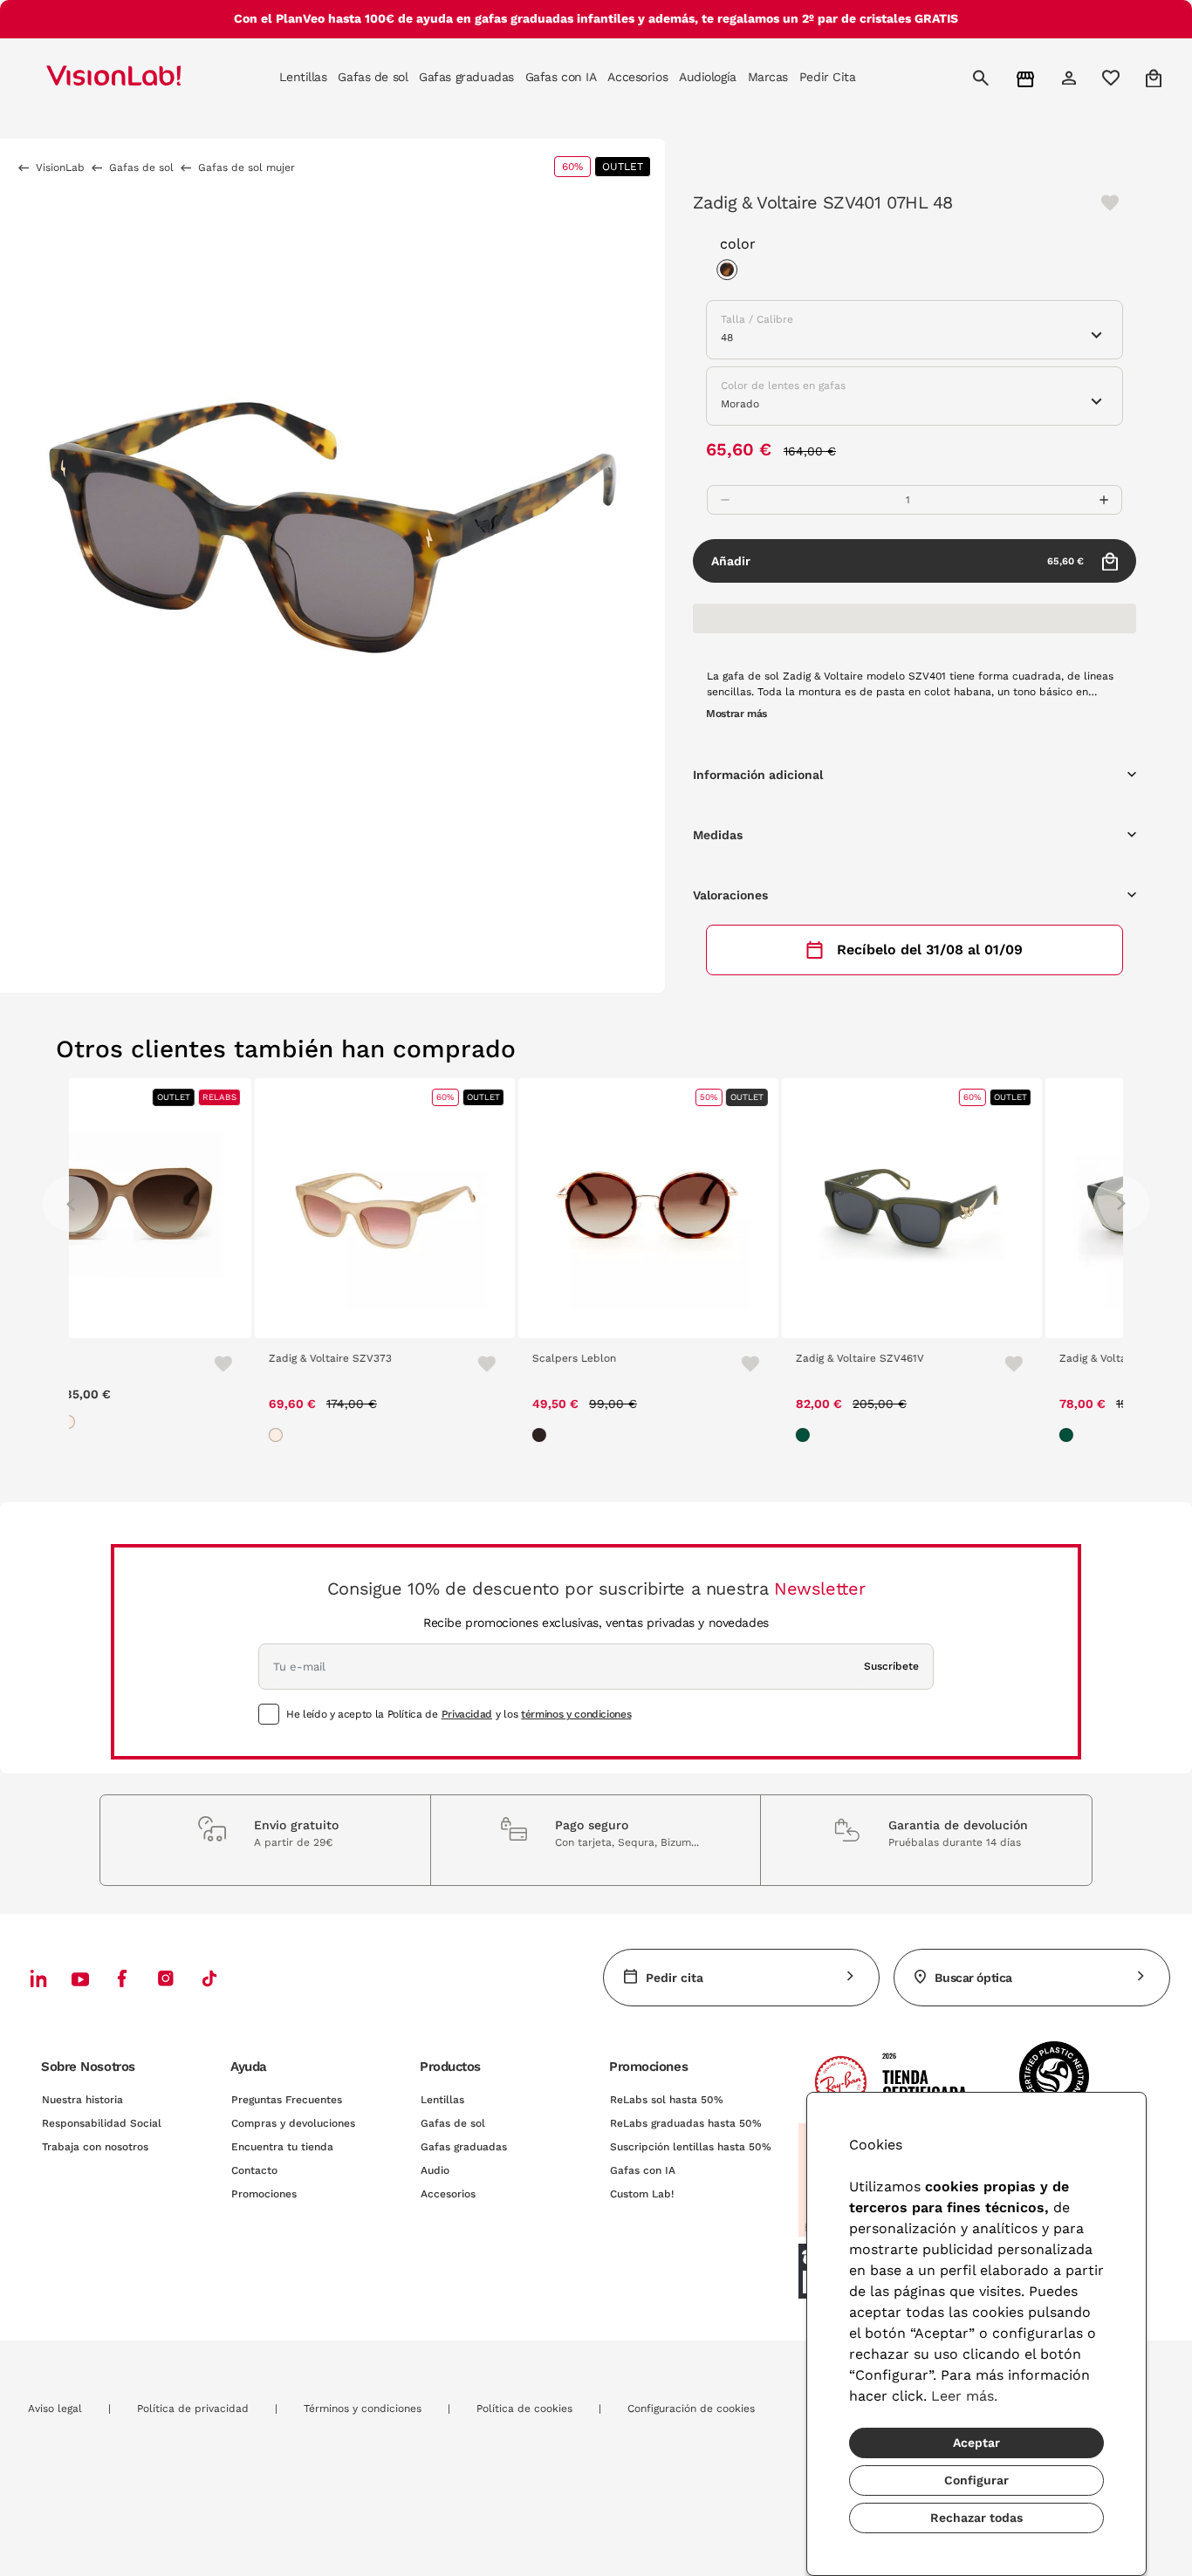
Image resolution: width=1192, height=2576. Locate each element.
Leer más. (964, 2396)
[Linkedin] (38, 1978)
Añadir (897, 561)
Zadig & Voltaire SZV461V (674, 1358)
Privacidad (467, 1714)
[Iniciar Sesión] (1071, 78)
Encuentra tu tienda (282, 2147)
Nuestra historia (82, 2100)
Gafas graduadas (464, 2147)
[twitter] (80, 1978)
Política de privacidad (193, 2409)
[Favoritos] (293, 1363)
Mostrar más (736, 714)
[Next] (1121, 1204)
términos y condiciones (576, 1714)
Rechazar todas (976, 2518)
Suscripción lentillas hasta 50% (691, 2147)
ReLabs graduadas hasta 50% (686, 2123)
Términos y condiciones (363, 2409)
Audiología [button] (708, 77)
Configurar (976, 2480)
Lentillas (442, 2100)
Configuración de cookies (691, 2409)
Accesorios (448, 2194)
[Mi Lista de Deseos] (1113, 78)
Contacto (254, 2170)
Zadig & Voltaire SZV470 (935, 1358)
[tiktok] (209, 1978)
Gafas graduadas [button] (466, 77)
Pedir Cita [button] (828, 77)
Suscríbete (891, 1666)
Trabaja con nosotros (95, 2147)
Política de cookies (524, 2409)
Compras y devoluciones (293, 2123)
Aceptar (976, 2443)
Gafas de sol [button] (373, 77)
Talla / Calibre (757, 319)
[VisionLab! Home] (144, 78)
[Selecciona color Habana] (731, 272)
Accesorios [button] (637, 77)
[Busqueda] (983, 78)
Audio (435, 2170)
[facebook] (122, 1978)
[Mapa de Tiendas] (1028, 78)
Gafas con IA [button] (561, 77)
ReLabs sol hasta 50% (667, 2100)
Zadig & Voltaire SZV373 (144, 1358)
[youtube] (166, 1978)
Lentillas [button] (303, 77)
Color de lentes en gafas (783, 386)
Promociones (264, 2194)
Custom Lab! (642, 2194)
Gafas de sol (453, 2123)
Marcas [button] (768, 77)
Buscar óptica (973, 1978)
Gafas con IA (643, 2170)
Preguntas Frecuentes (287, 2100)
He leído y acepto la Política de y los (459, 1714)
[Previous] (71, 1204)
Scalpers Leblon (388, 1358)
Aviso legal (55, 2409)
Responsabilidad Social (102, 2123)
